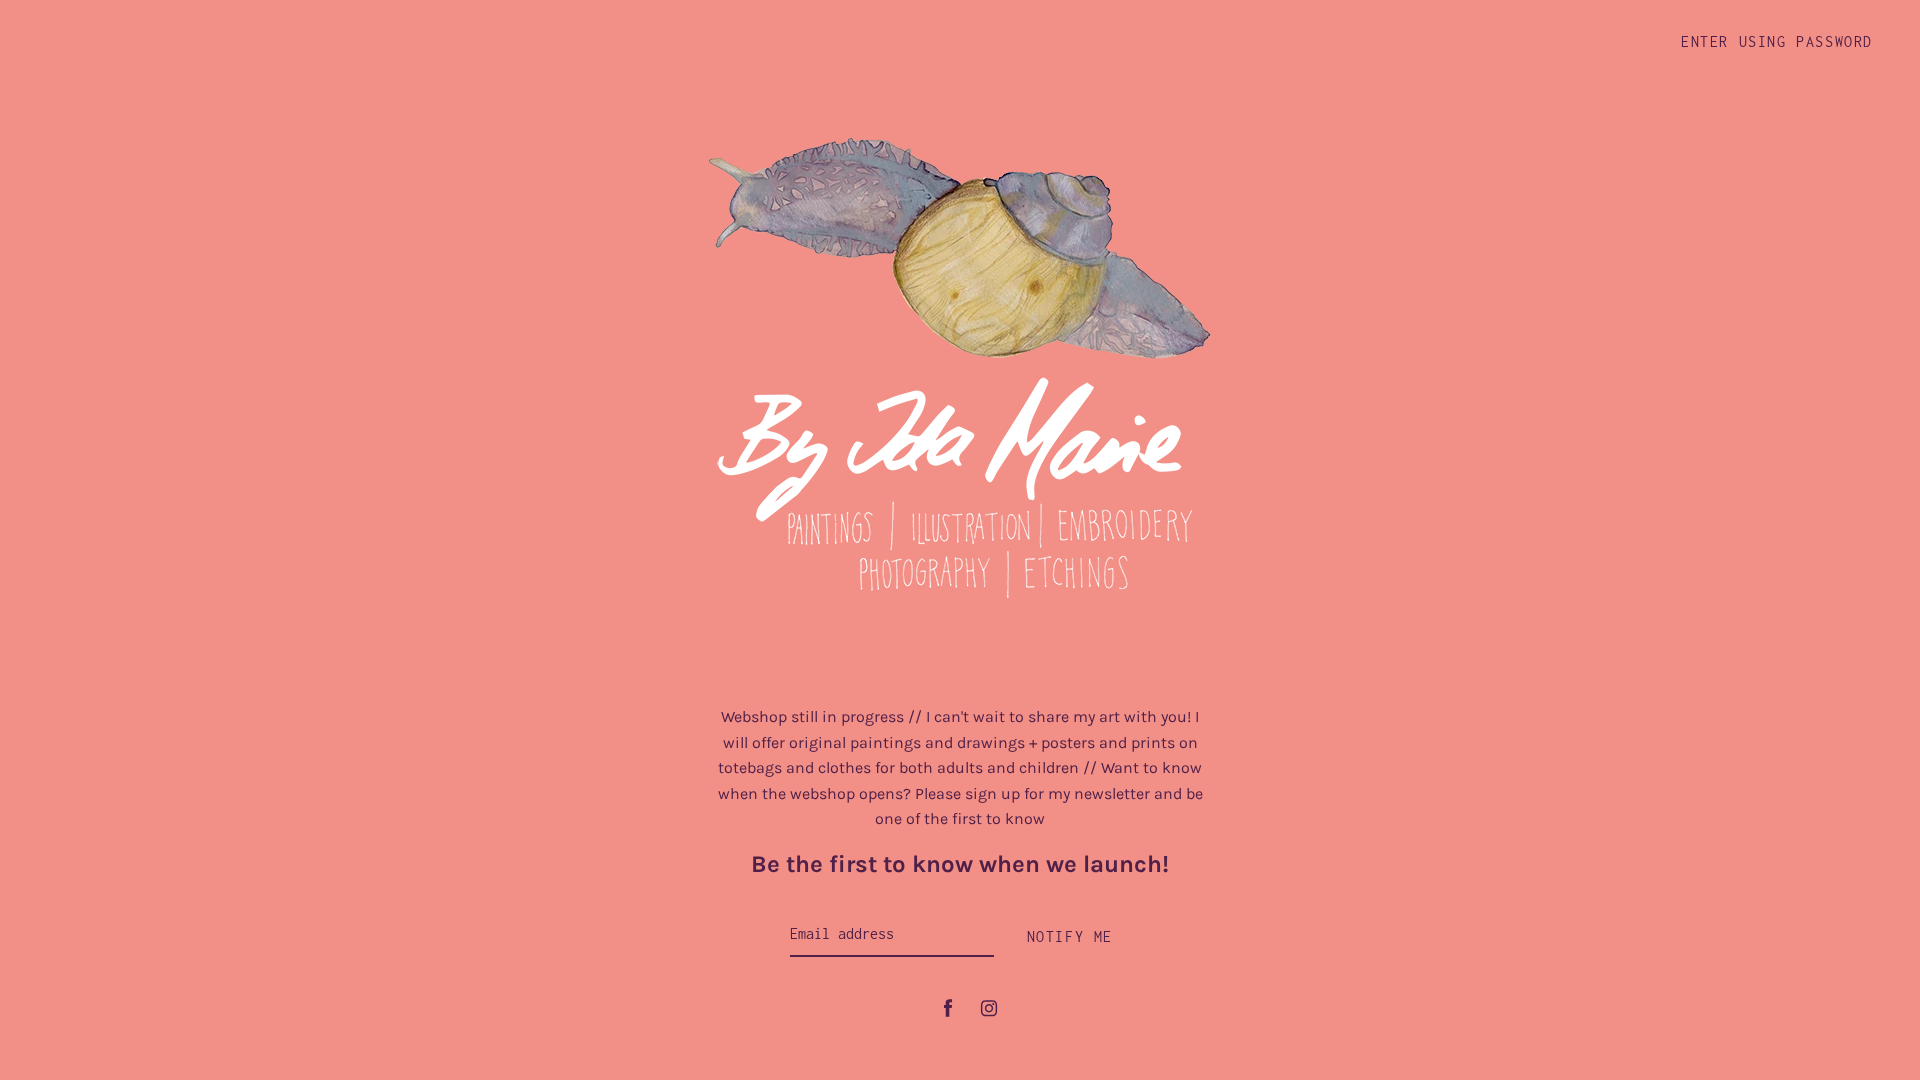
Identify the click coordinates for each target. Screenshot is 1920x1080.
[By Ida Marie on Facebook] (948, 1008)
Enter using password (1777, 41)
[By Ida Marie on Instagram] (989, 1008)
